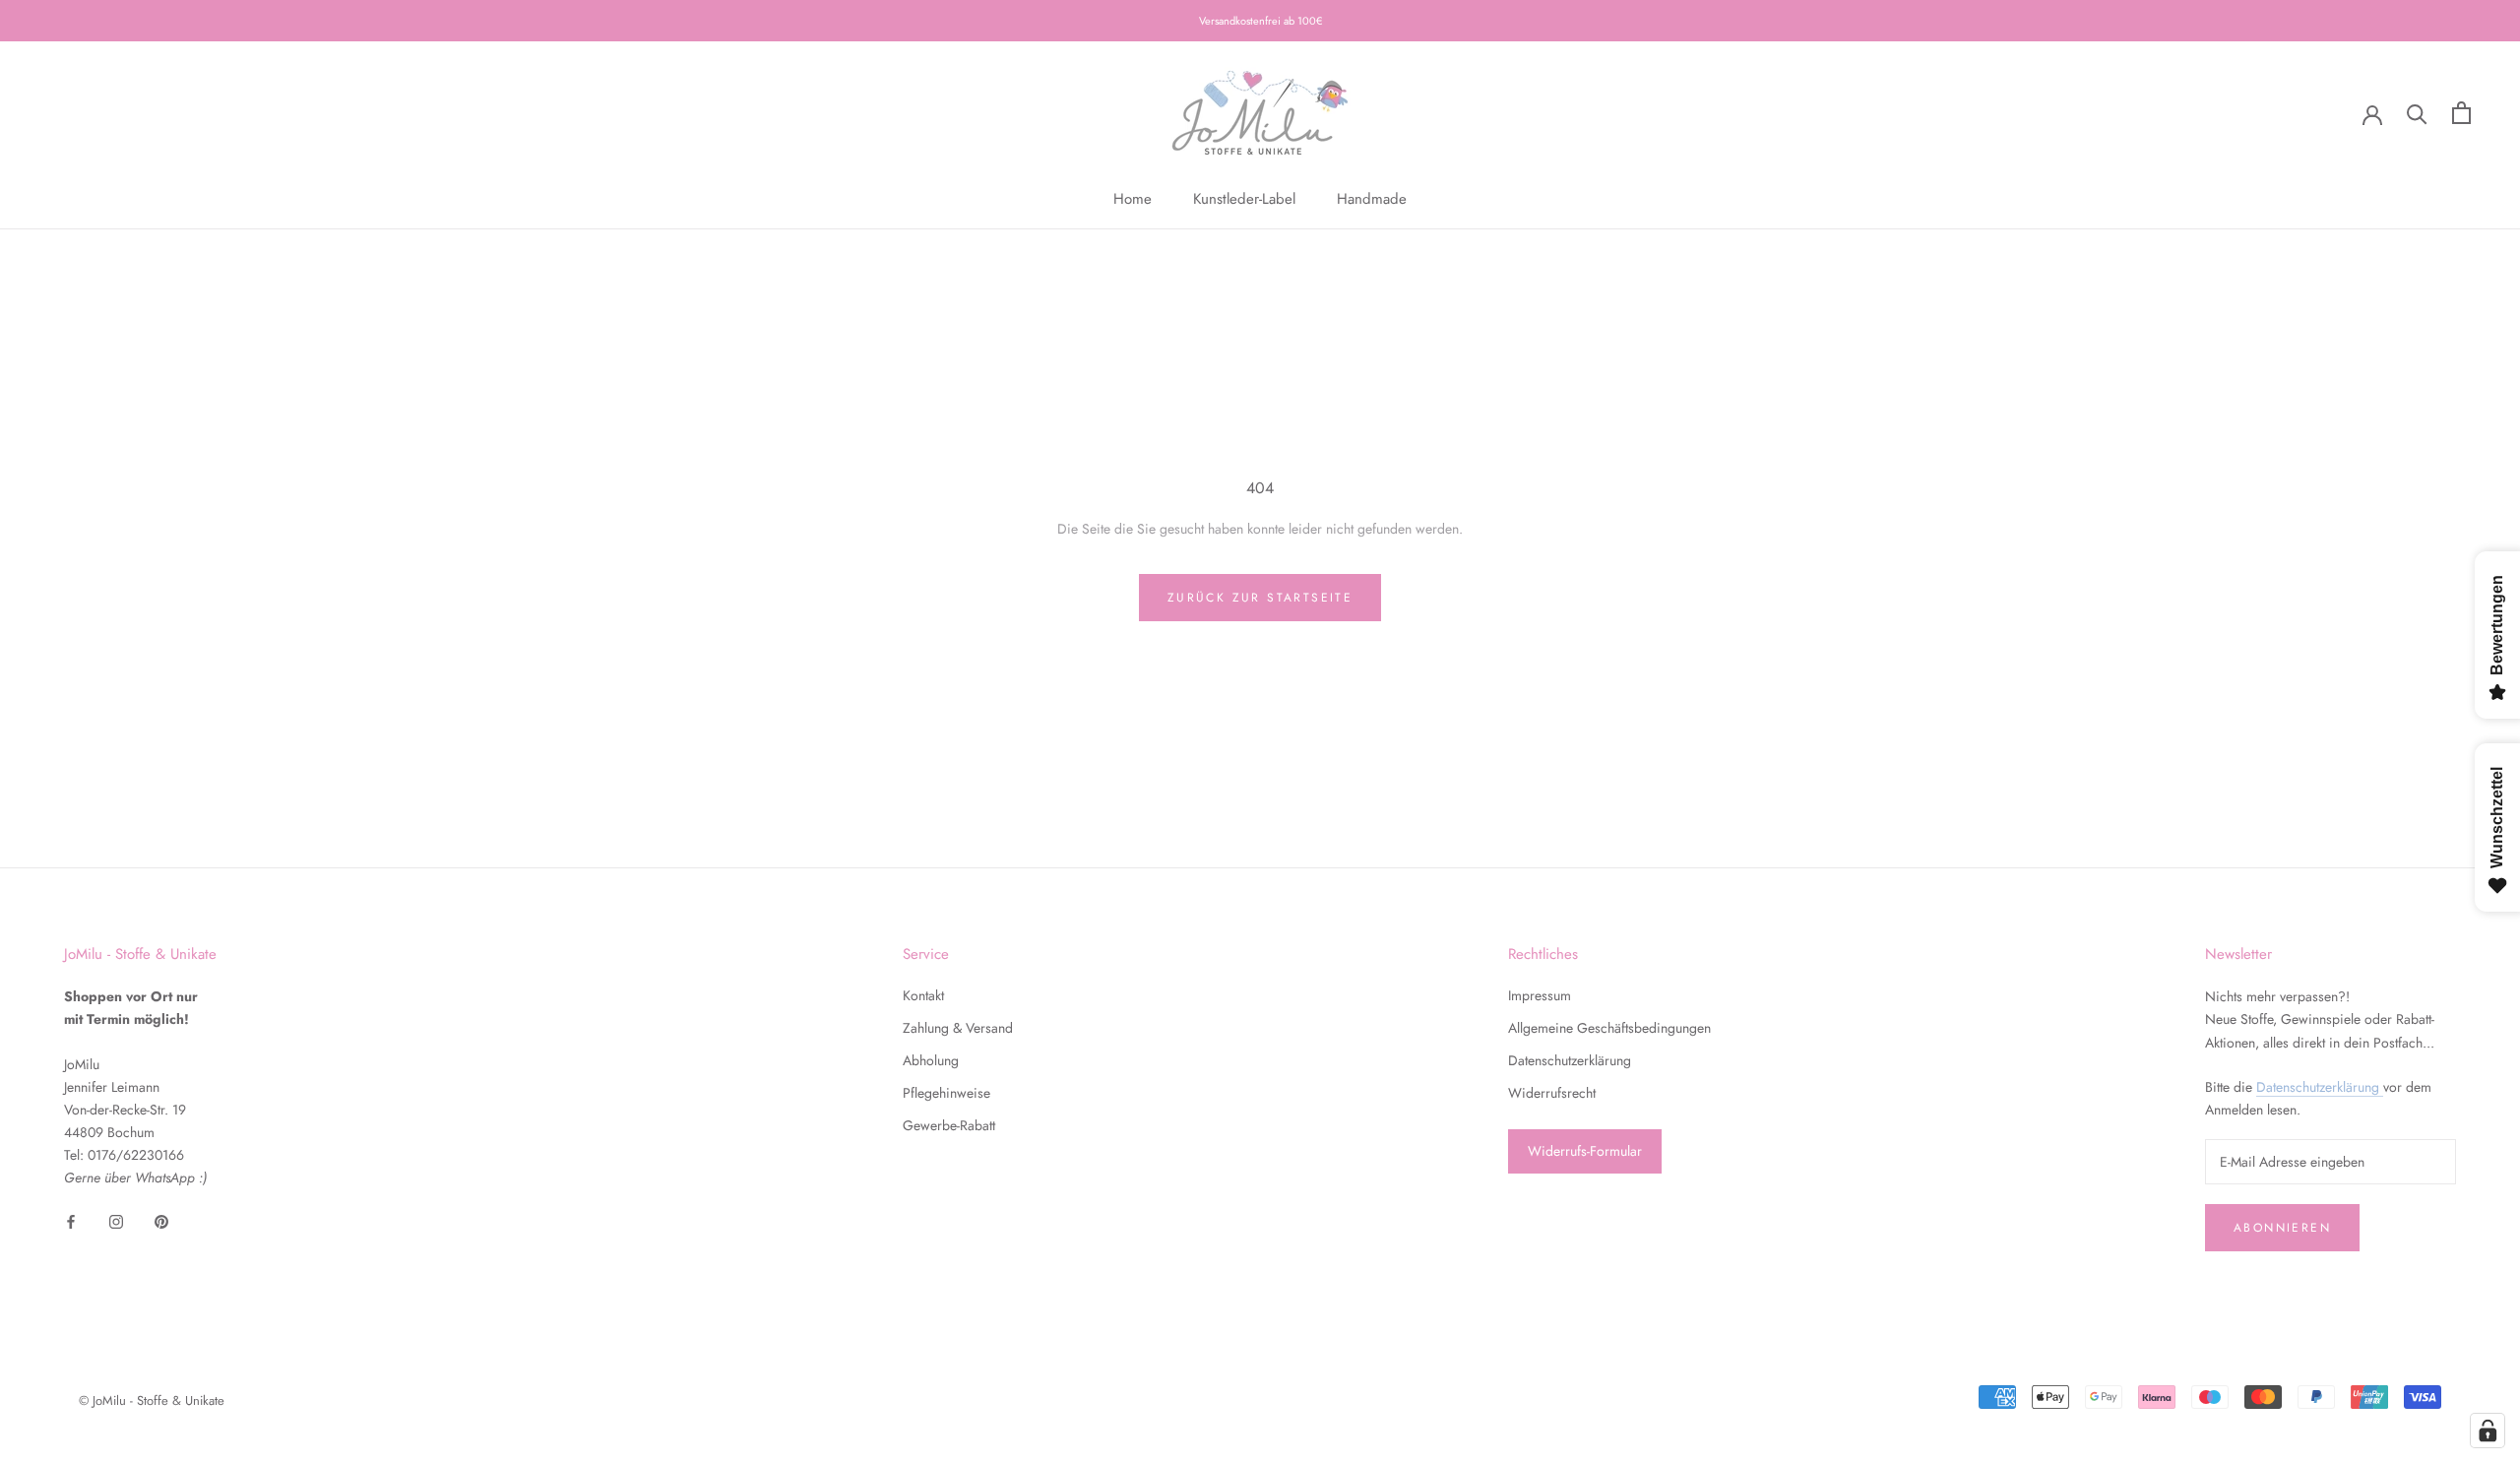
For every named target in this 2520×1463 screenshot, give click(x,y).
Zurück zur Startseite (1260, 598)
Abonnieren (2282, 1228)
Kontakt (923, 995)
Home (1133, 199)
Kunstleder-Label (1244, 199)
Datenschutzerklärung (1570, 1060)
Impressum (1540, 995)
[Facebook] (71, 1221)
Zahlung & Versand (958, 1028)
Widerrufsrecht (1552, 1093)
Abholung (931, 1060)
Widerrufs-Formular (1585, 1151)
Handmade (1372, 199)
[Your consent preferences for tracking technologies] (2488, 1431)
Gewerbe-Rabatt (949, 1125)
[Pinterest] (161, 1221)
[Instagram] (116, 1221)
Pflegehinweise (946, 1093)
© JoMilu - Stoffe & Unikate (152, 1400)
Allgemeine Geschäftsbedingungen (1609, 1028)
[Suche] (2417, 113)
